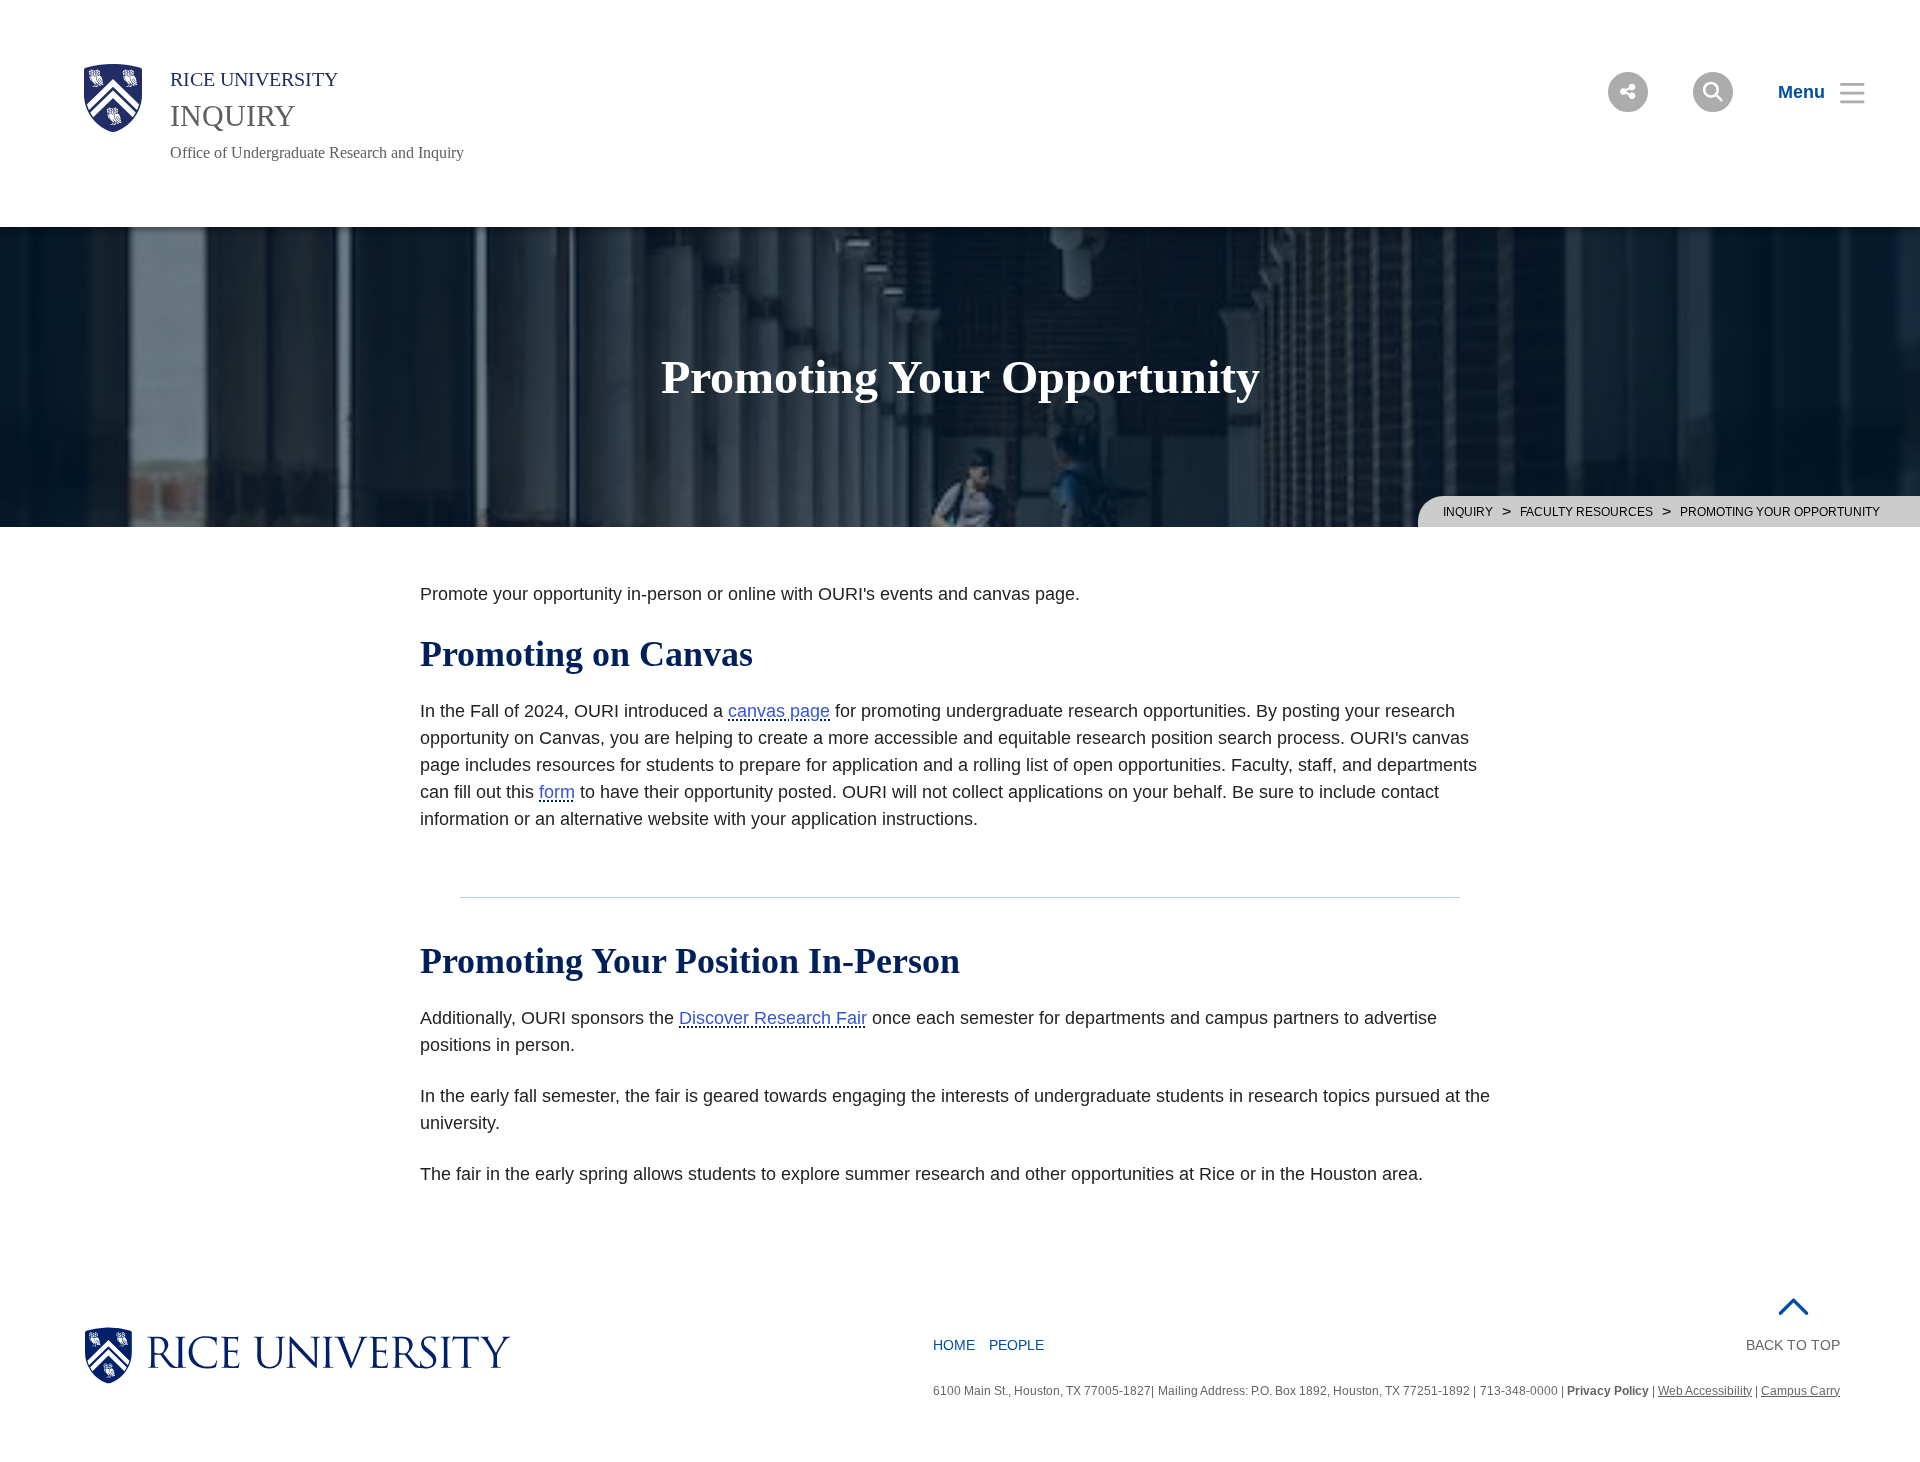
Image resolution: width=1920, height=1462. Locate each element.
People (1016, 1345)
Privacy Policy (1608, 1391)
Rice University (254, 79)
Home (954, 1345)
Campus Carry (1800, 1391)
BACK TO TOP (1793, 1345)
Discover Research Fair (773, 1018)
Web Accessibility (1705, 1391)
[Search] (1713, 92)
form (557, 792)
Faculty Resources (1586, 512)
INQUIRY (233, 115)
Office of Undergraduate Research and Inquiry (317, 152)
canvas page (779, 711)
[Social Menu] (1628, 92)
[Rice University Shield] (113, 98)
